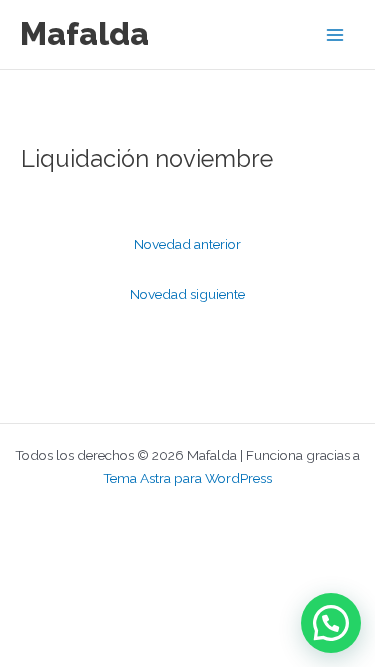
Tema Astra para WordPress (187, 478)
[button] (331, 623)
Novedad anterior (187, 244)
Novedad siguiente (187, 294)
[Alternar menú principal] (335, 34)
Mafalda (84, 33)
